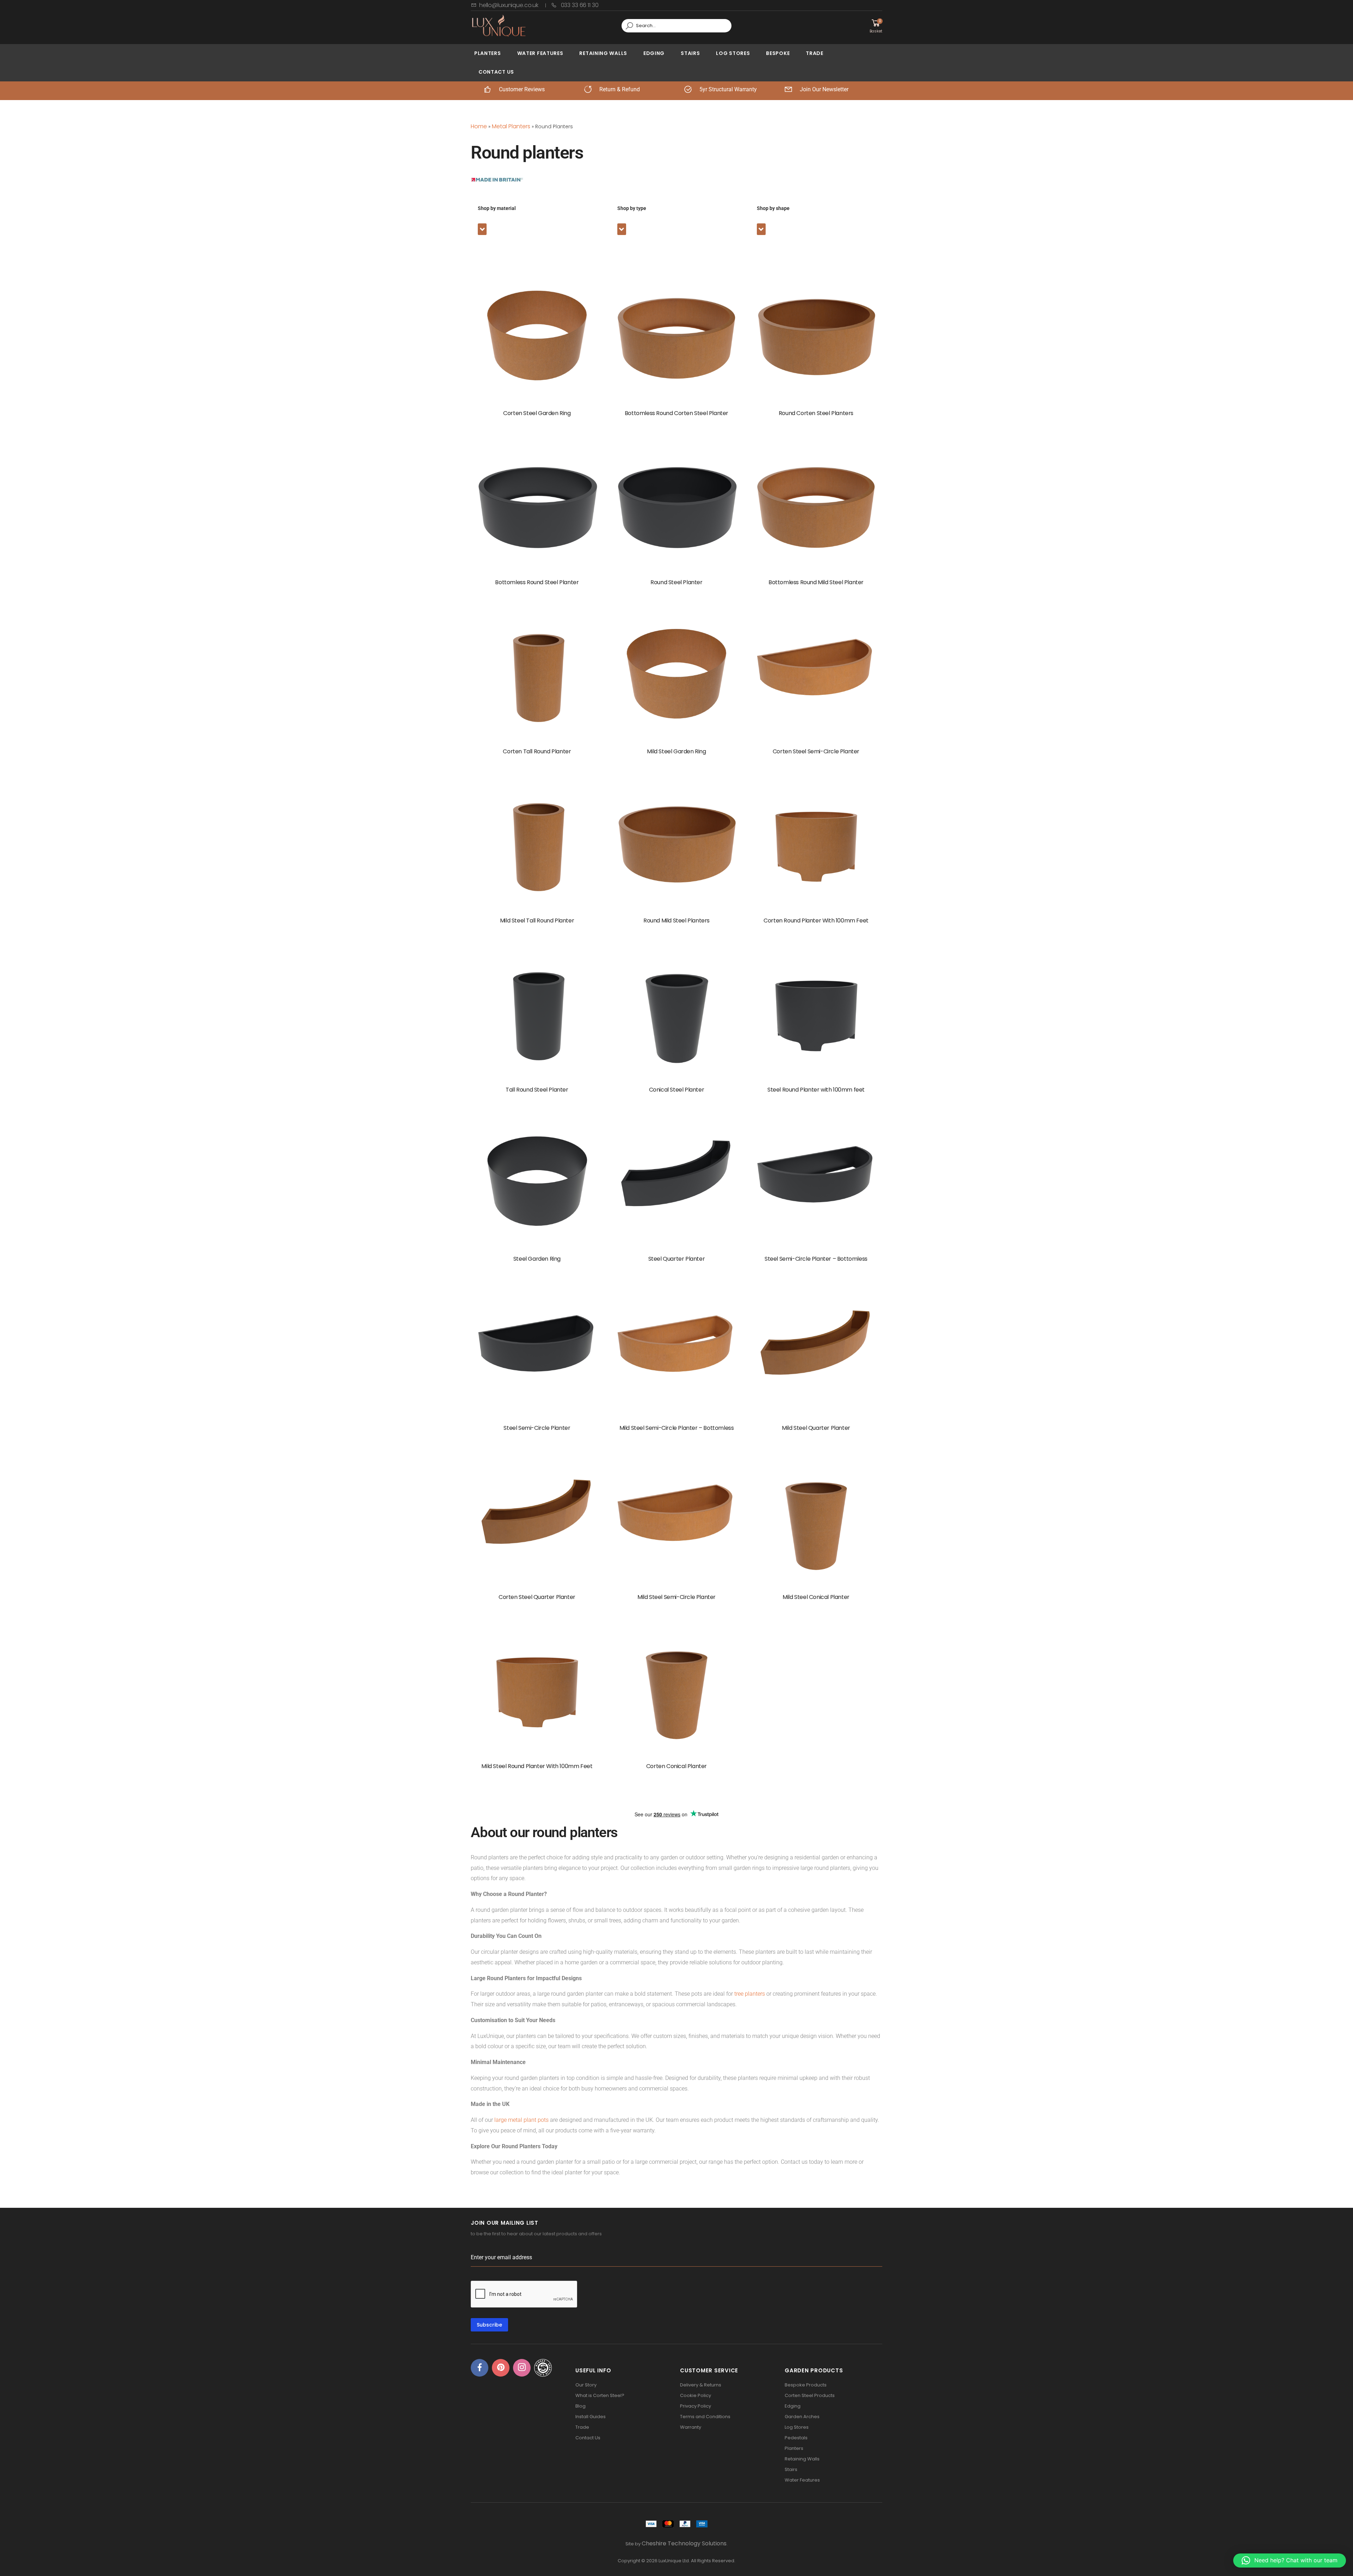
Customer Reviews (522, 89)
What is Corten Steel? (600, 2395)
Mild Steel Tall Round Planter (537, 921)
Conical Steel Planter (677, 1090)
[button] (482, 229)
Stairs (690, 53)
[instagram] (522, 2368)
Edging (654, 53)
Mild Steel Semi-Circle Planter (676, 1597)
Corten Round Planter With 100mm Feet (816, 921)
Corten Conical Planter (676, 1766)
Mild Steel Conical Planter (816, 1597)
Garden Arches (802, 2417)
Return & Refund (620, 89)
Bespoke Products (806, 2385)
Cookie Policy (696, 2395)
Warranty (691, 2427)
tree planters (750, 1994)
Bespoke (778, 53)
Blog (580, 2406)
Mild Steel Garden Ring (676, 751)
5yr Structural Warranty (728, 89)
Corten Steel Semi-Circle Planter (816, 751)
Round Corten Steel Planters (816, 413)
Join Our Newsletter (824, 89)
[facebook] (480, 2368)
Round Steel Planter (676, 582)
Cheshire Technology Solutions (684, 2543)
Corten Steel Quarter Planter (537, 1597)
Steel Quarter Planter (677, 1259)
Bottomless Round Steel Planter (537, 582)
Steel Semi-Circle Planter (537, 1428)
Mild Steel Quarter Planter (816, 1428)
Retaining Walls (603, 53)
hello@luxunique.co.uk (509, 5)
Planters (488, 53)
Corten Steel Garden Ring (537, 413)
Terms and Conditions (705, 2417)
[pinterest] (501, 2368)
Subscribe (489, 2325)
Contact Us (496, 72)
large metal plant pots (522, 2120)
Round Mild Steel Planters (676, 921)
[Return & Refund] (588, 89)
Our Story (586, 2385)
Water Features (540, 53)
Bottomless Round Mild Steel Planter (816, 582)
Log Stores (733, 53)
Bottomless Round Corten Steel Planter (676, 413)
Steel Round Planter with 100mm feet (816, 1090)
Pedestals (796, 2438)
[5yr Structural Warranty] (688, 89)
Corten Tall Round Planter (537, 751)
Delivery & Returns (701, 2385)
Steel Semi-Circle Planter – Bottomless (816, 1259)
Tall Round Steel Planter (537, 1090)
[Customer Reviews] (487, 89)
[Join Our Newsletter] (788, 89)
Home (479, 126)
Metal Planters (511, 126)
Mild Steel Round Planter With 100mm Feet (537, 1766)
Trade (815, 53)
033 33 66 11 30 (579, 5)
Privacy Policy (696, 2406)
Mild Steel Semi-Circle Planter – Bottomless (677, 1428)
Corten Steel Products (810, 2395)
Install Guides (591, 2417)
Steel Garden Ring (537, 1259)
